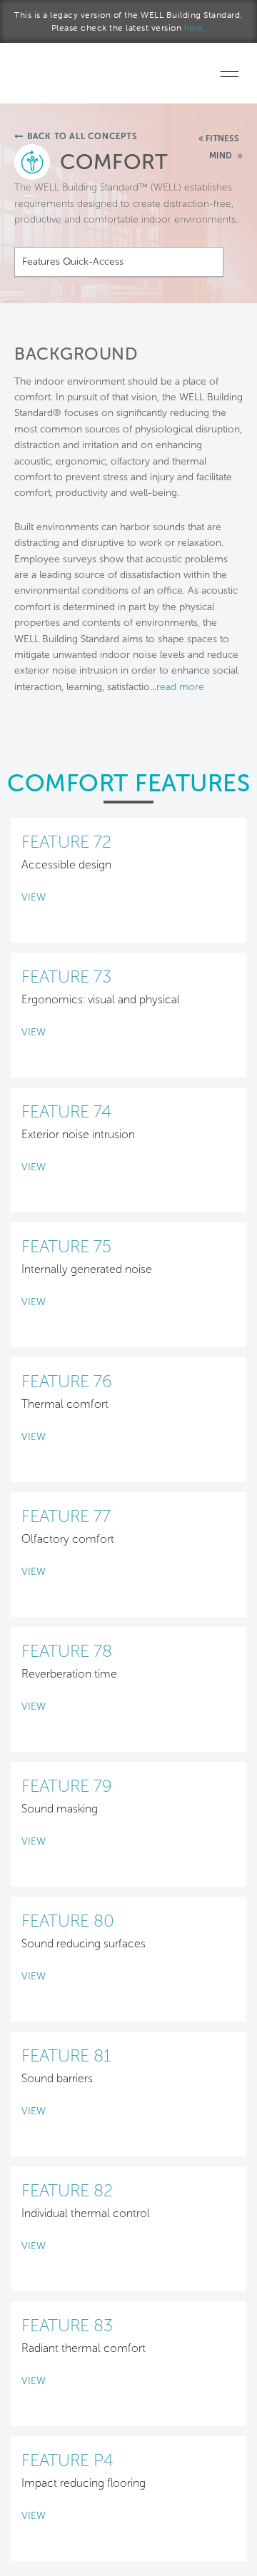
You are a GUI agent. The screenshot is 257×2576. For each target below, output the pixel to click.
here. (195, 28)
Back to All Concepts (82, 136)
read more (180, 687)
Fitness (222, 138)
